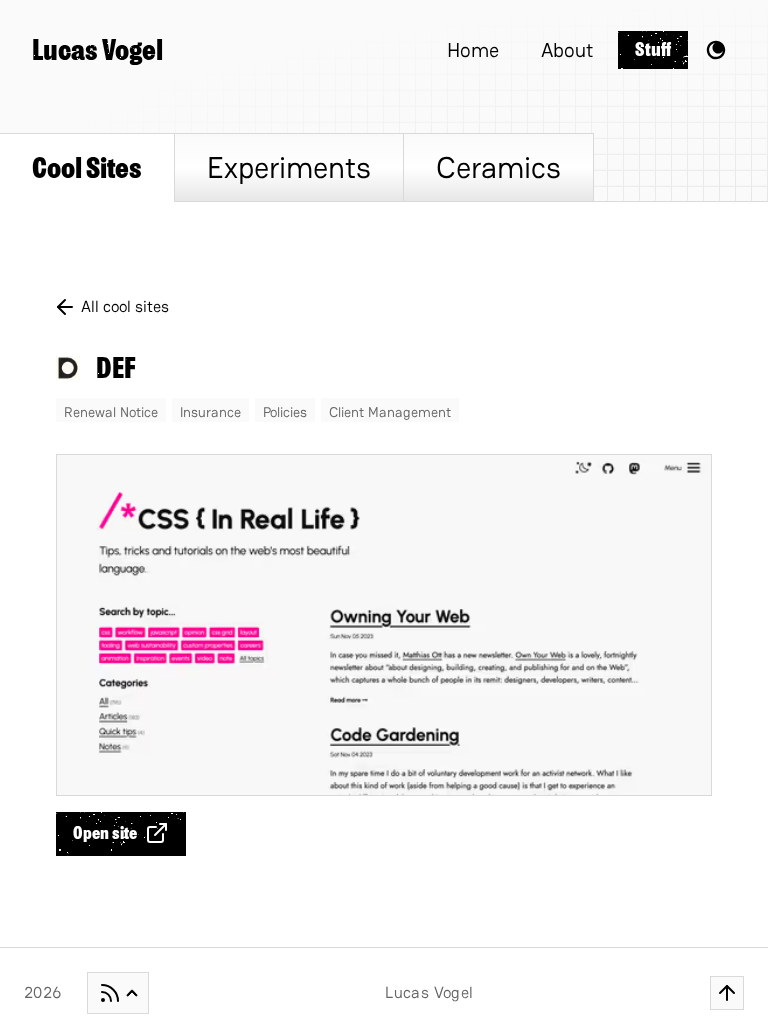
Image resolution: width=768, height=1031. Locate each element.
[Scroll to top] (727, 993)
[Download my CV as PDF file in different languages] (118, 993)
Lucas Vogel (97, 50)
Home (473, 50)
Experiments (289, 167)
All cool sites (125, 306)
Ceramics (498, 167)
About (567, 50)
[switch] (716, 50)
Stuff (653, 49)
